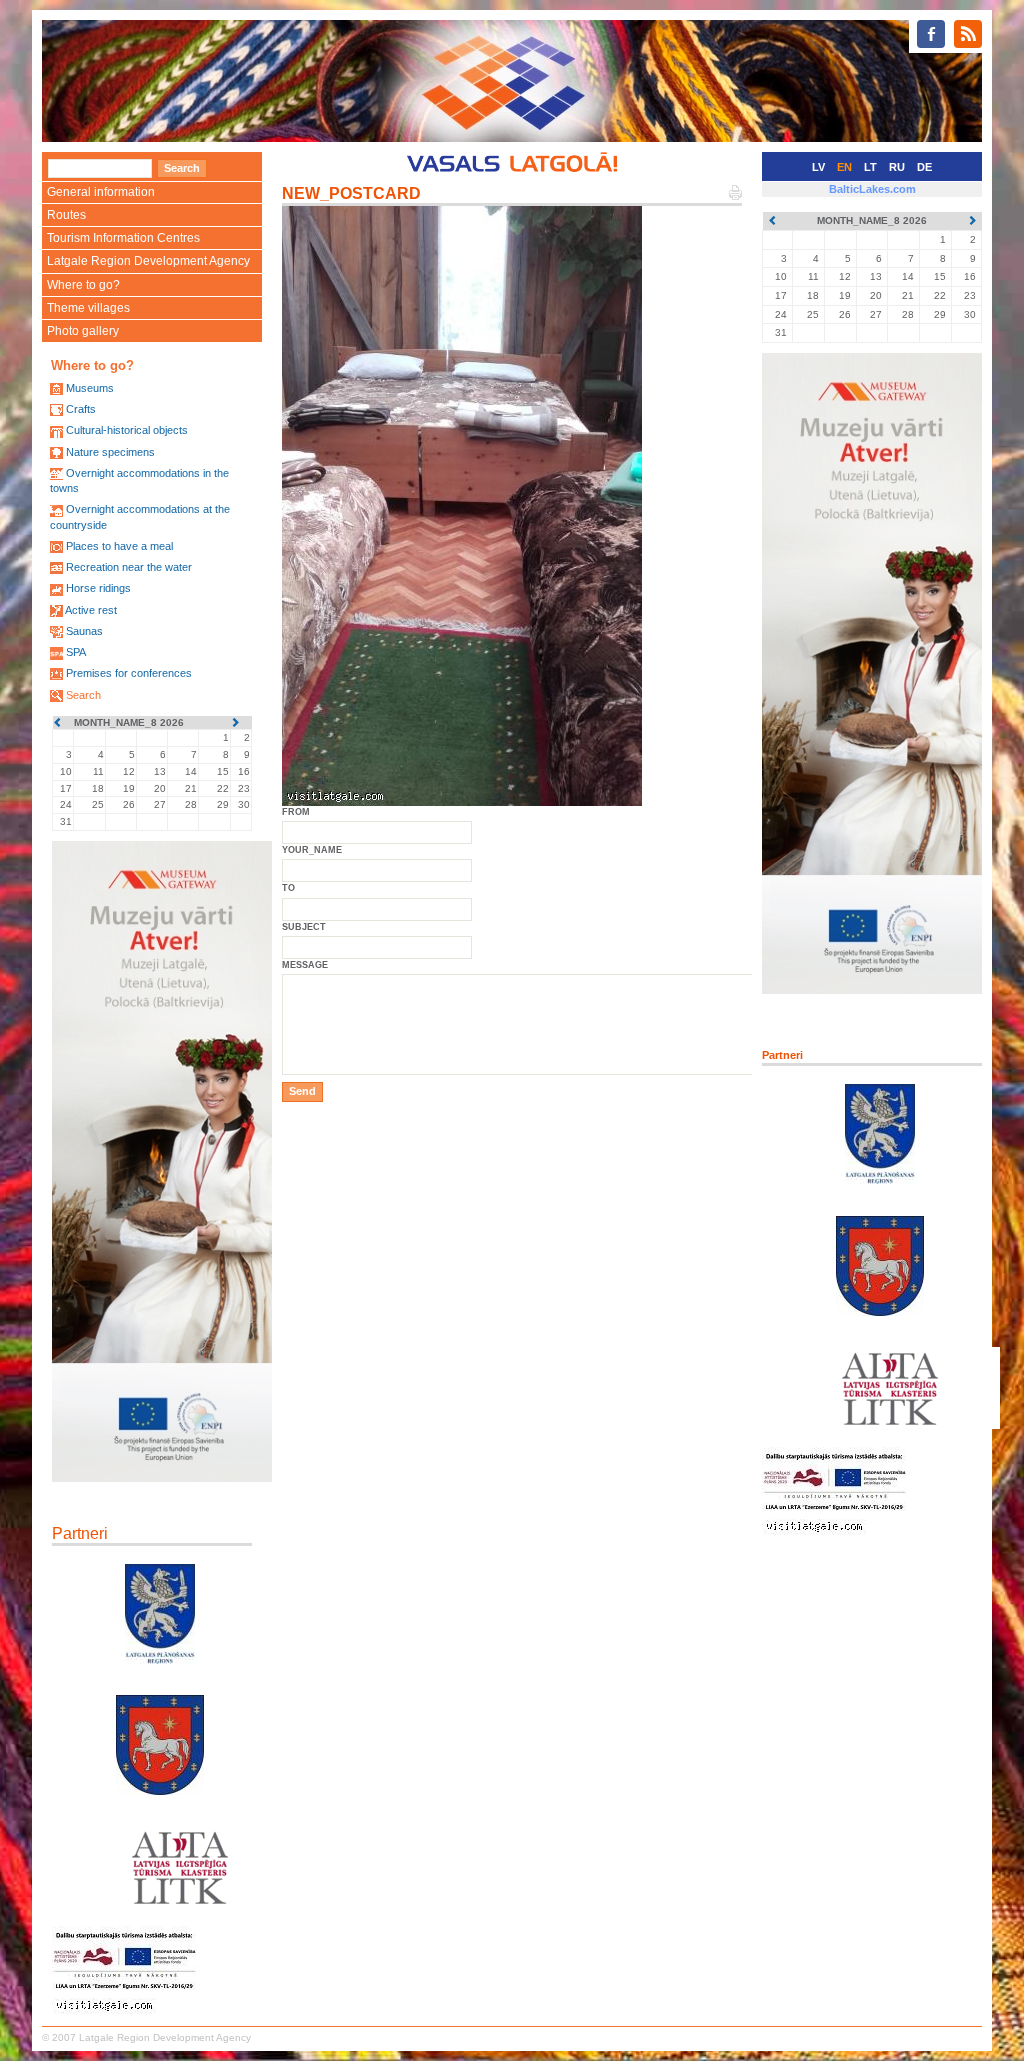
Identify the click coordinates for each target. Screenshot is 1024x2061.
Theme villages (88, 308)
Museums (90, 388)
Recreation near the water (129, 567)
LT (870, 167)
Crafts (81, 409)
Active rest (91, 610)
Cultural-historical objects (127, 430)
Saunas (84, 631)
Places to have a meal (119, 546)
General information (101, 192)
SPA (76, 652)
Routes (66, 215)
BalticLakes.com (872, 189)
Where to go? (83, 285)
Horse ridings (98, 588)
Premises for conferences (129, 673)
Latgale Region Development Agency (148, 261)
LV (818, 167)
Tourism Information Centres (123, 238)
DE (924, 167)
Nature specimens (110, 452)
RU (897, 167)
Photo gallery (83, 331)
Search (83, 695)
